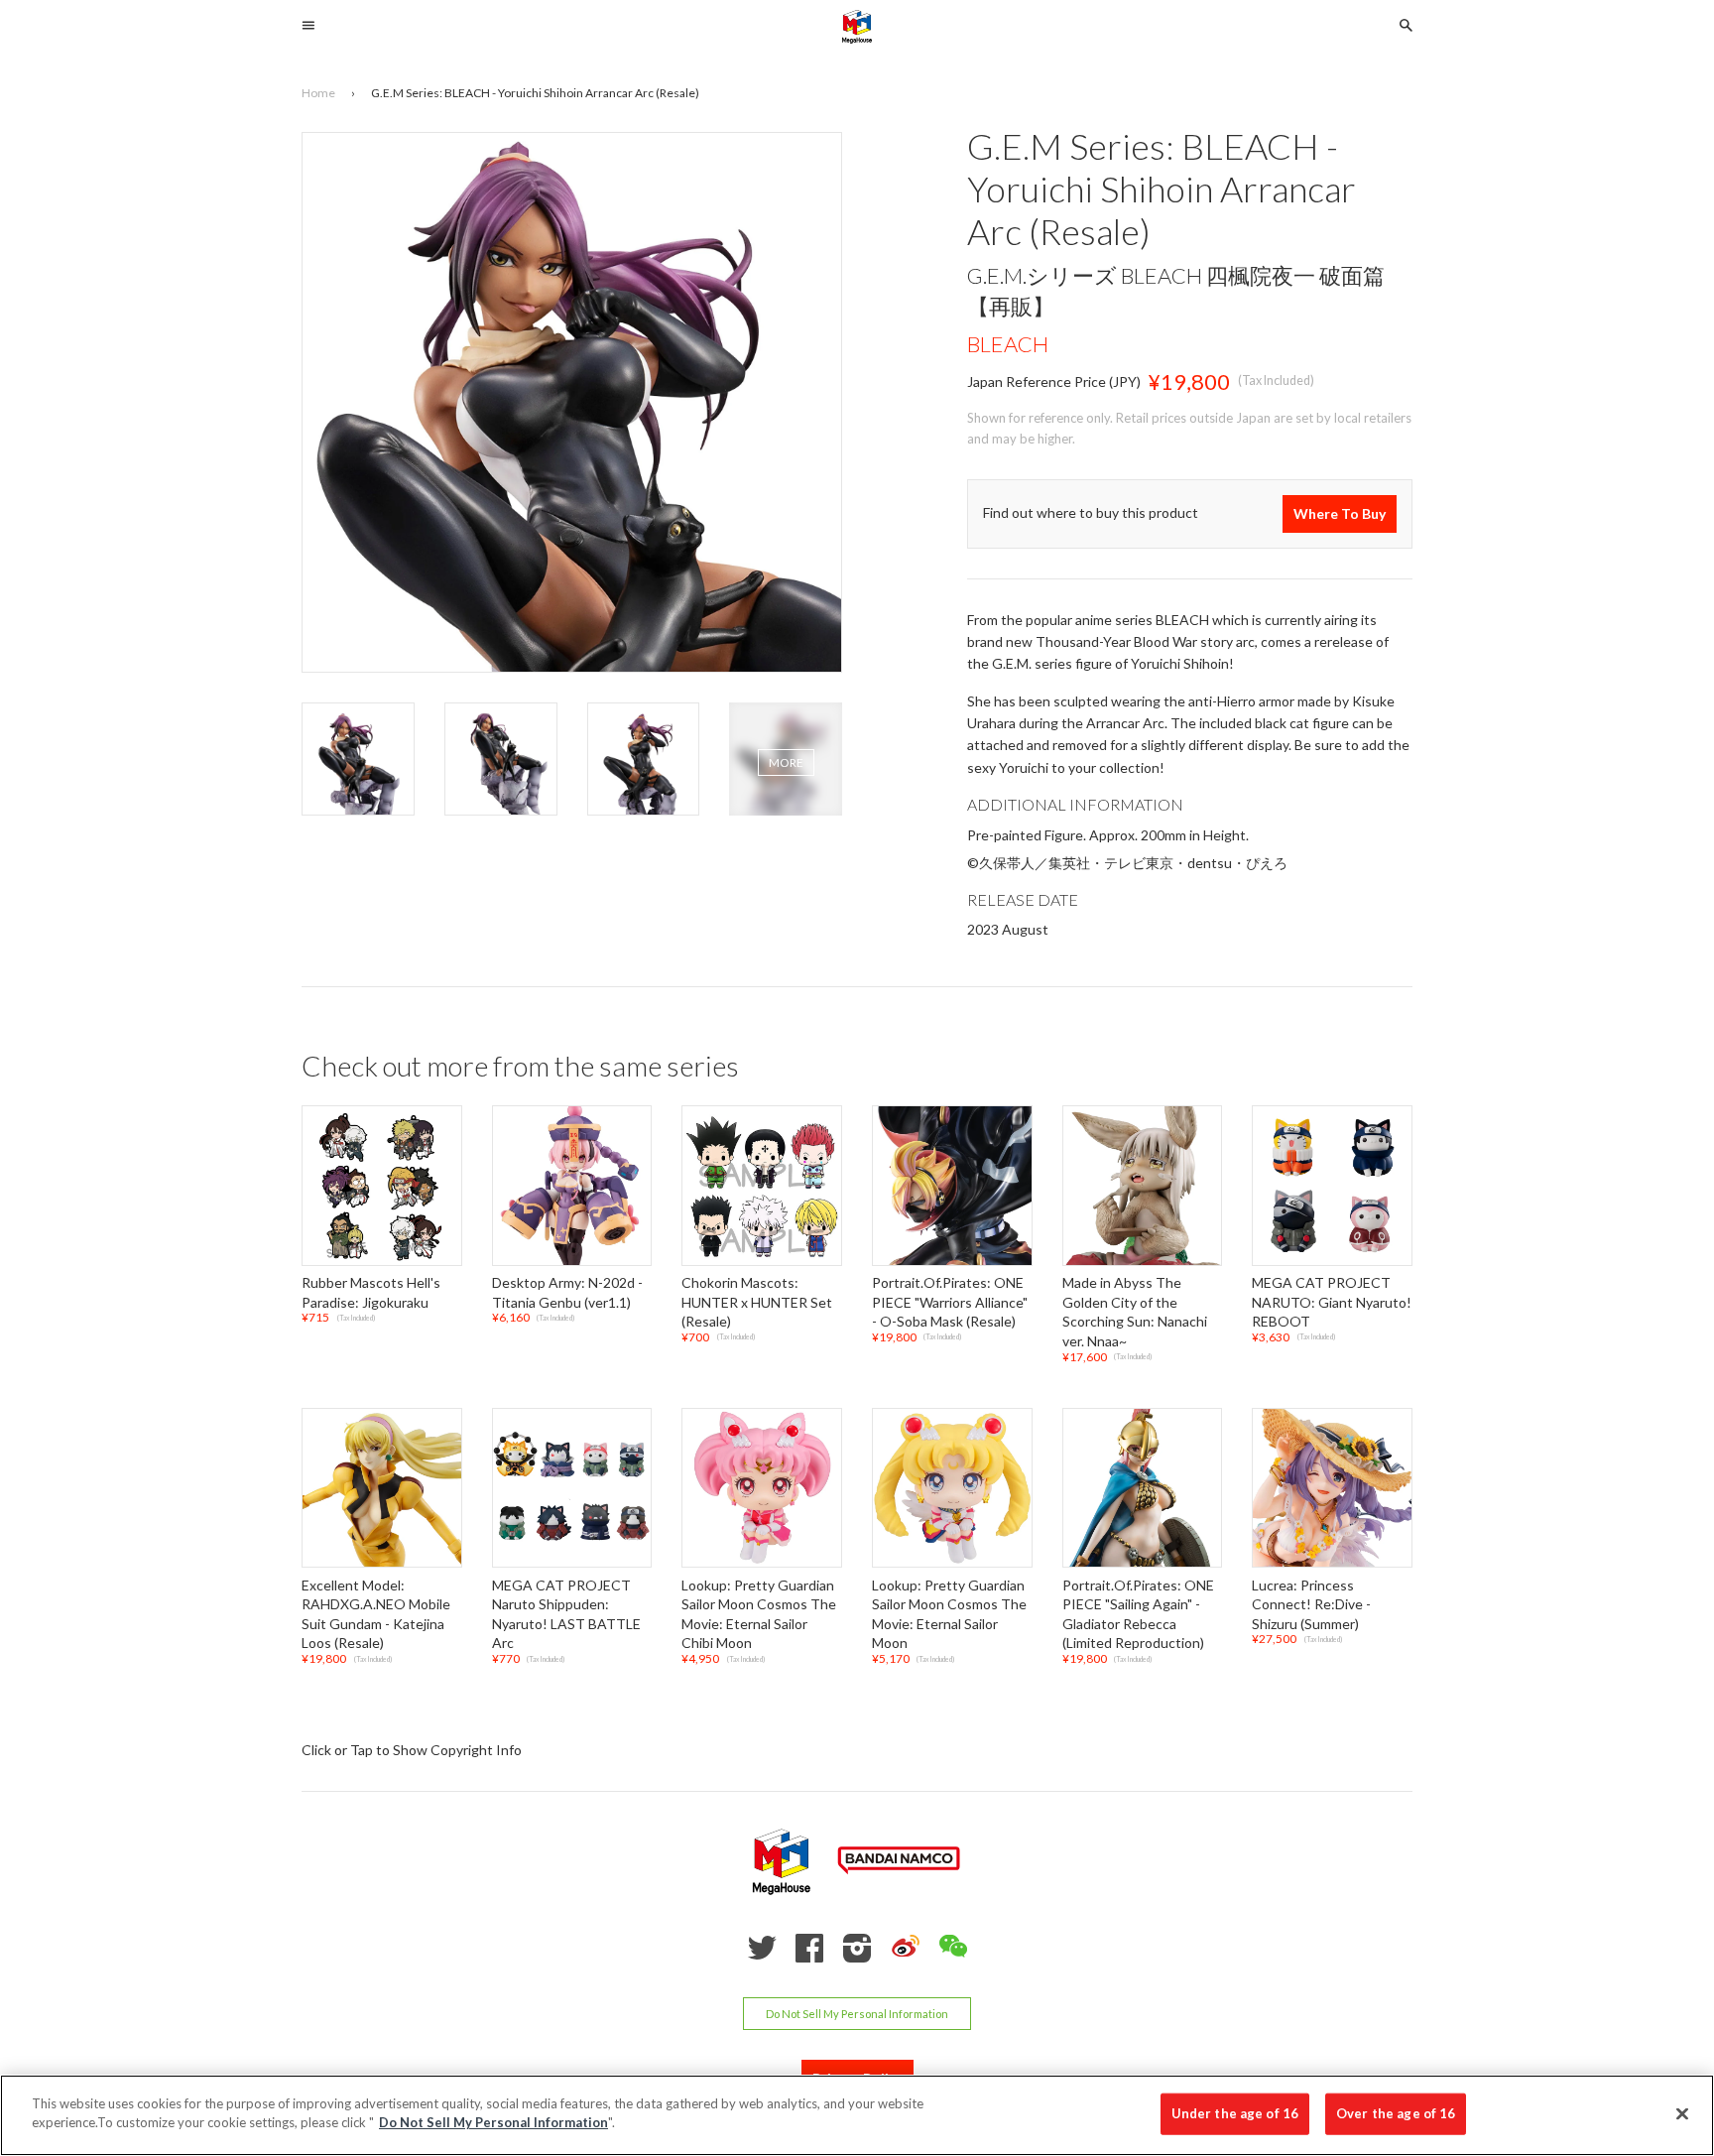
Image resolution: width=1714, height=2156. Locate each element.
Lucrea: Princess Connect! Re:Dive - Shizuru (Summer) (1311, 1604)
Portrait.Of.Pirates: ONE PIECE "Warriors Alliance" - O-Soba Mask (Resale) (950, 1302)
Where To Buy (1340, 513)
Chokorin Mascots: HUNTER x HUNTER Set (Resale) (757, 1302)
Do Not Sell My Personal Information (857, 2014)
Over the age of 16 (1396, 2113)
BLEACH (1008, 344)
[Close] (1682, 2113)
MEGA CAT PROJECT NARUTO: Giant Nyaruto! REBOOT (1332, 1302)
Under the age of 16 (1235, 2113)
